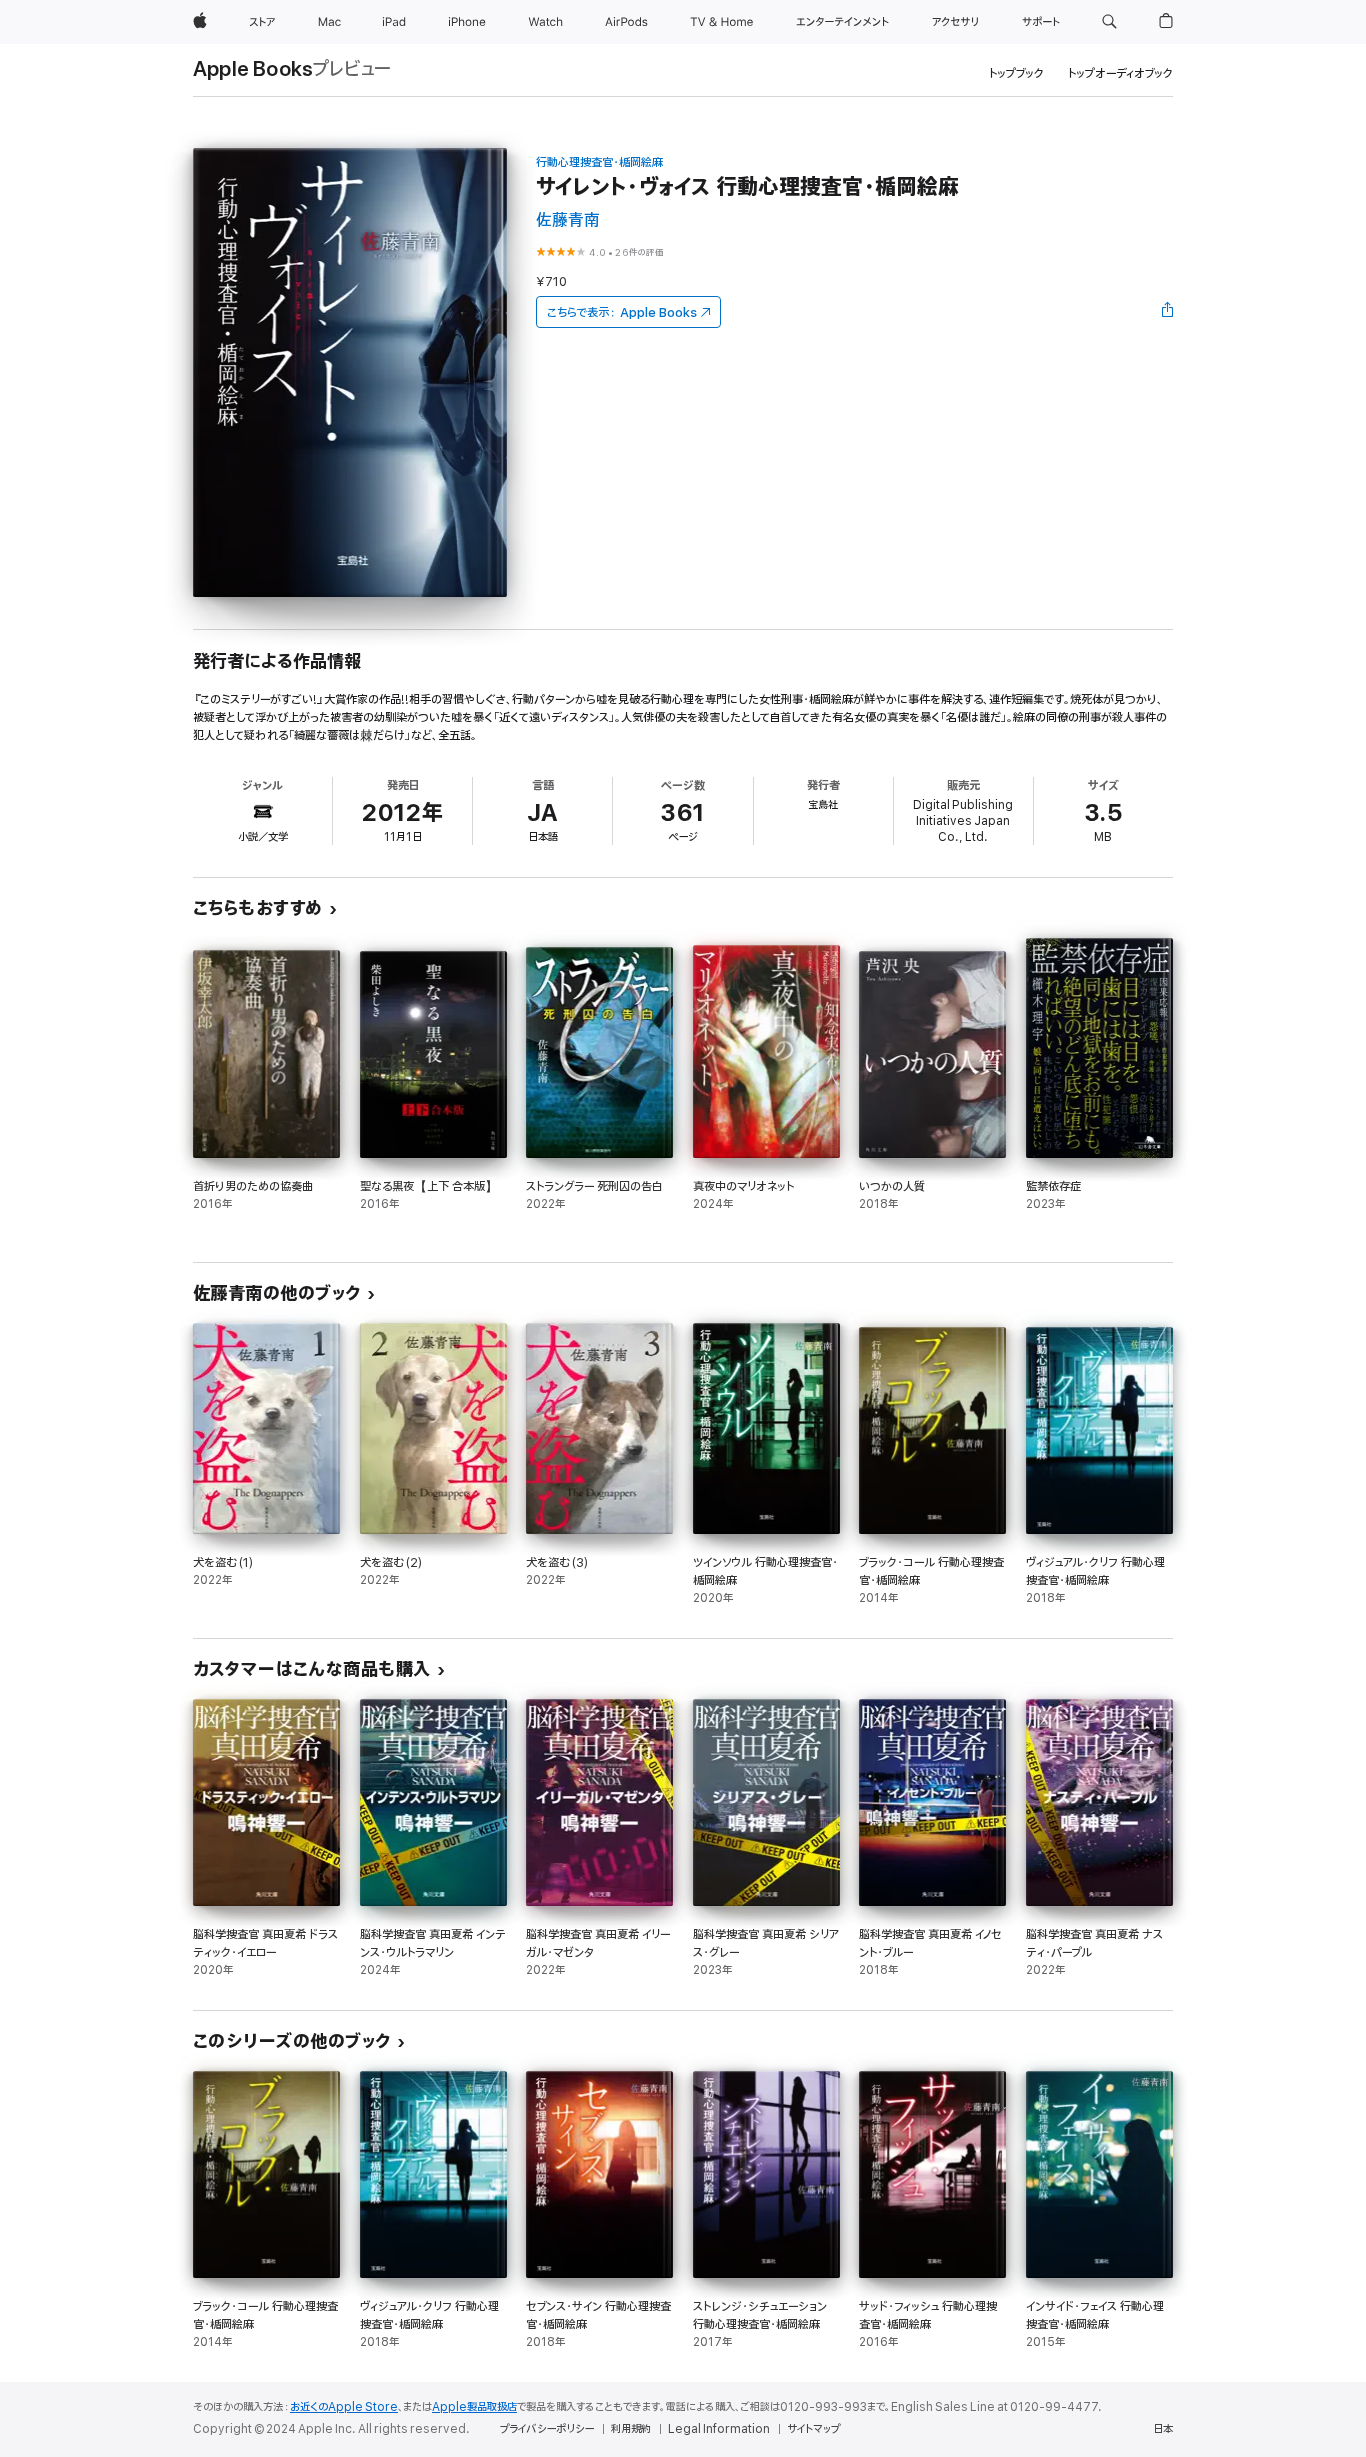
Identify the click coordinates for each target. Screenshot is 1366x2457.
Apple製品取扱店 (474, 2407)
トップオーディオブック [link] (1120, 73)
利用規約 (631, 2429)
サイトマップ (813, 2429)
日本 (1163, 2429)
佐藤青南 (568, 220)
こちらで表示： (622, 312)
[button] (1109, 22)
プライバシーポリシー (547, 2429)
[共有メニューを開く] (1168, 312)
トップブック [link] (1016, 73)
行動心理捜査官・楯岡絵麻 (599, 162)
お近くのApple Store (344, 2407)
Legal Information (719, 2429)
